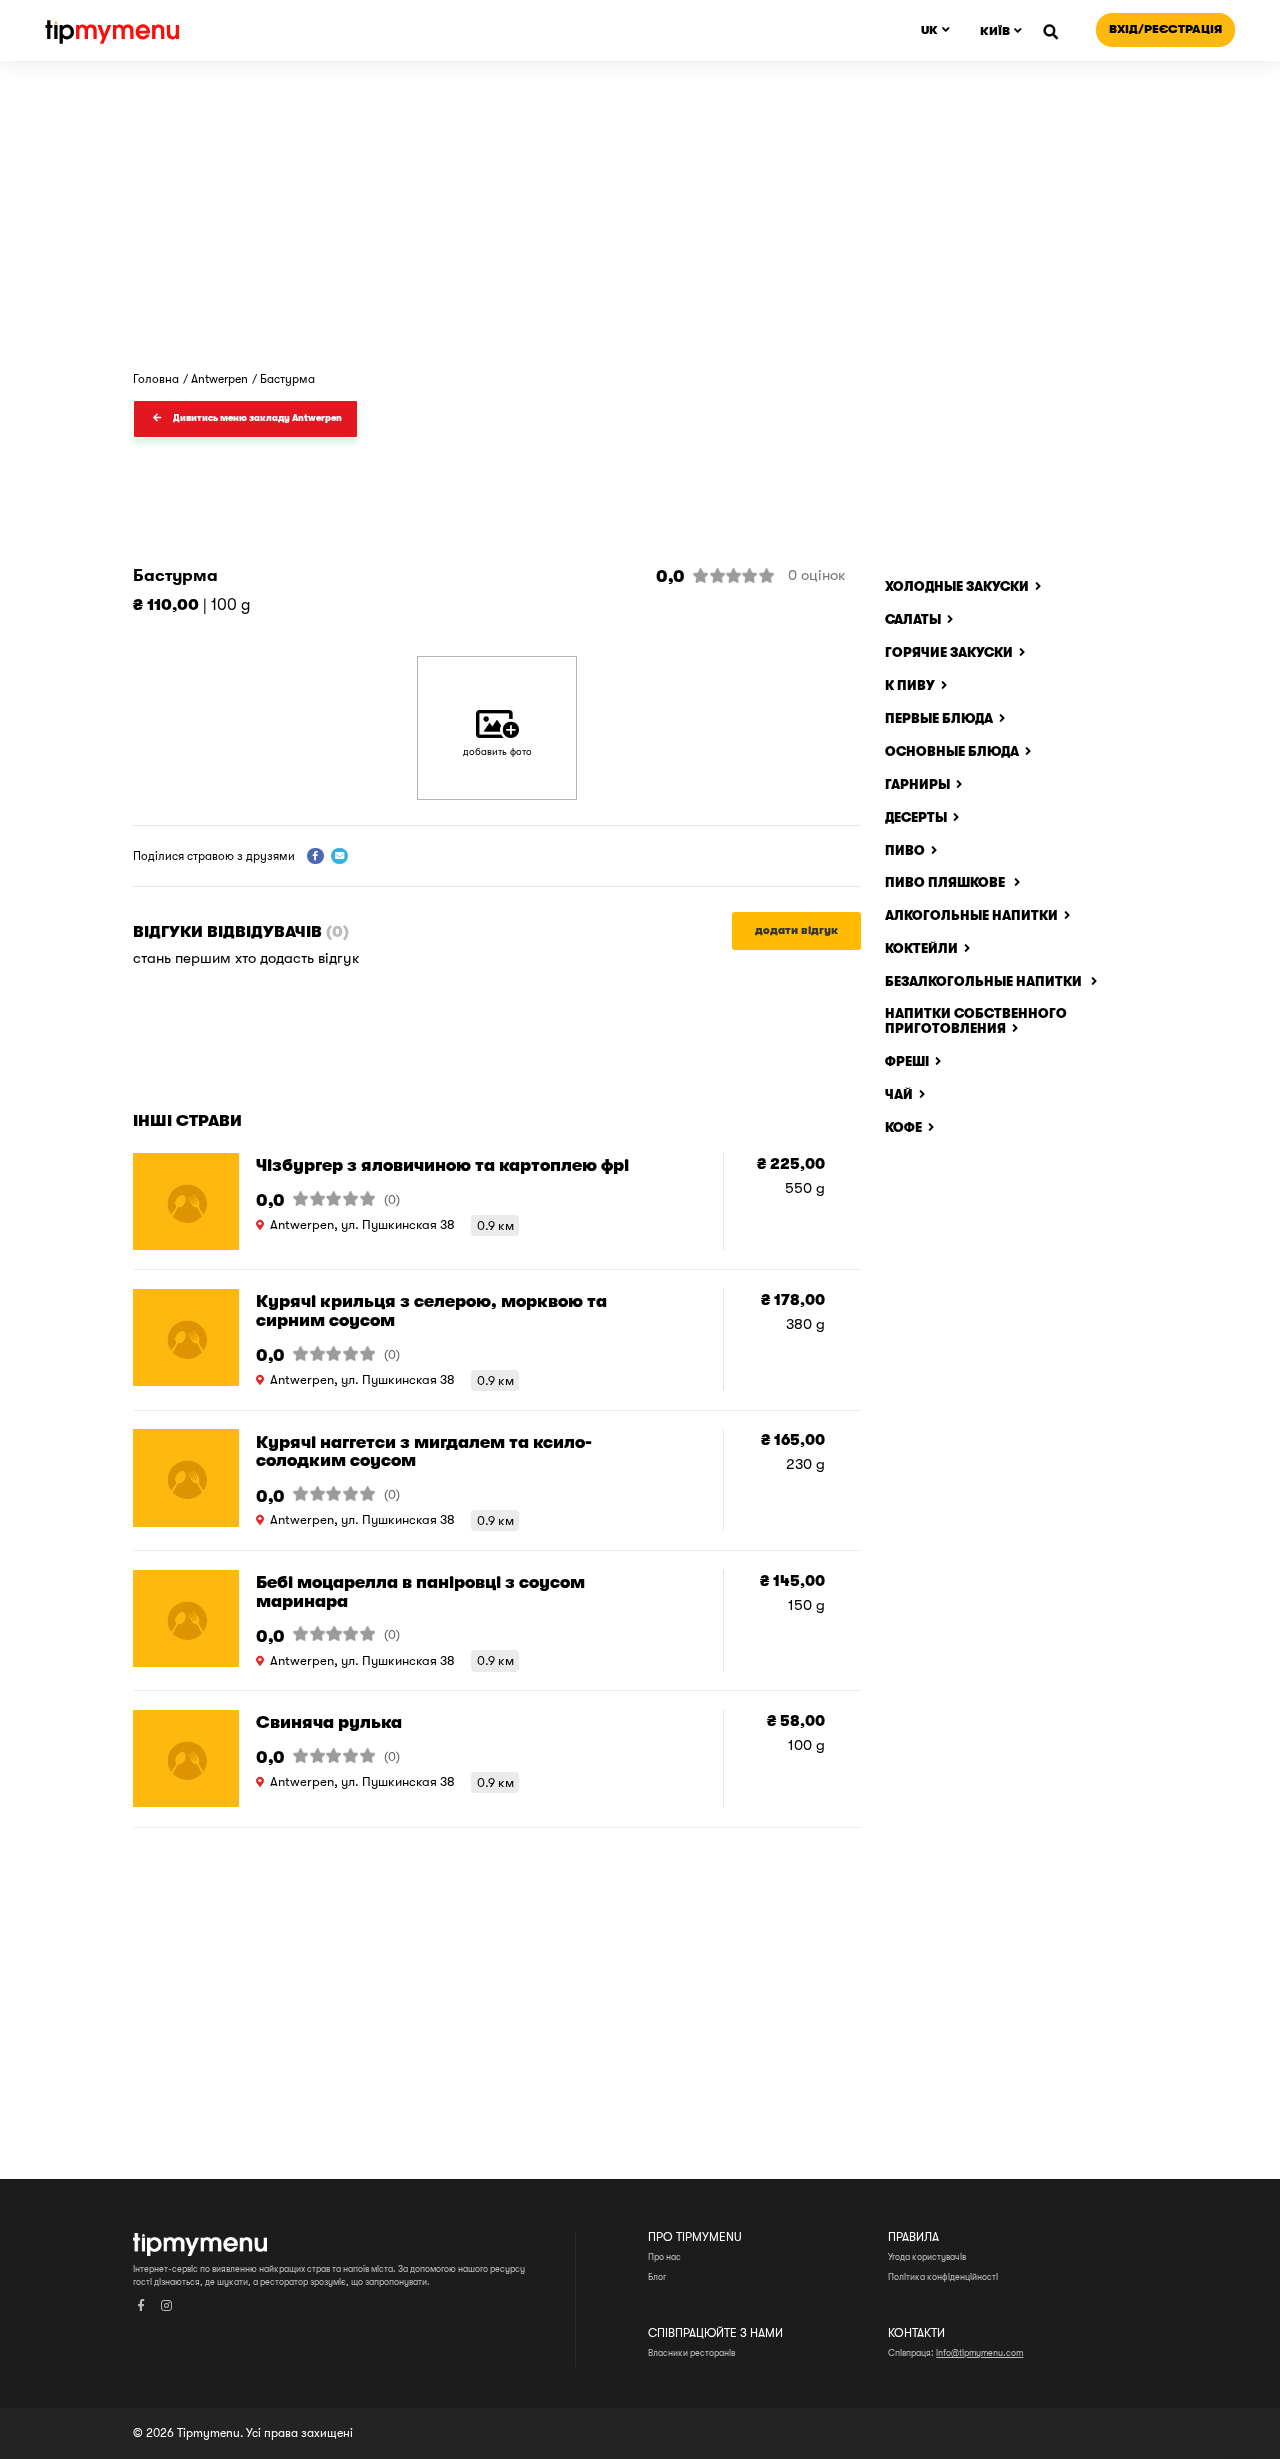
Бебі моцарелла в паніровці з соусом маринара (420, 1591)
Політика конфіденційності (943, 2277)
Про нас (664, 2257)
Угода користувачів (927, 2257)
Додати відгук (796, 930)
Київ (995, 31)
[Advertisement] (640, 499)
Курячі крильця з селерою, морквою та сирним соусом (431, 1310)
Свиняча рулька (329, 1722)
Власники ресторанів (691, 2353)
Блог (657, 2277)
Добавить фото (497, 751)
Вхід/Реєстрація (1165, 29)
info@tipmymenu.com (979, 2353)
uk (929, 30)
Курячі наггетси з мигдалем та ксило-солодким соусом (424, 1451)
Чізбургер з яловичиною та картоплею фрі (442, 1165)
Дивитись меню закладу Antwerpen (257, 418)
